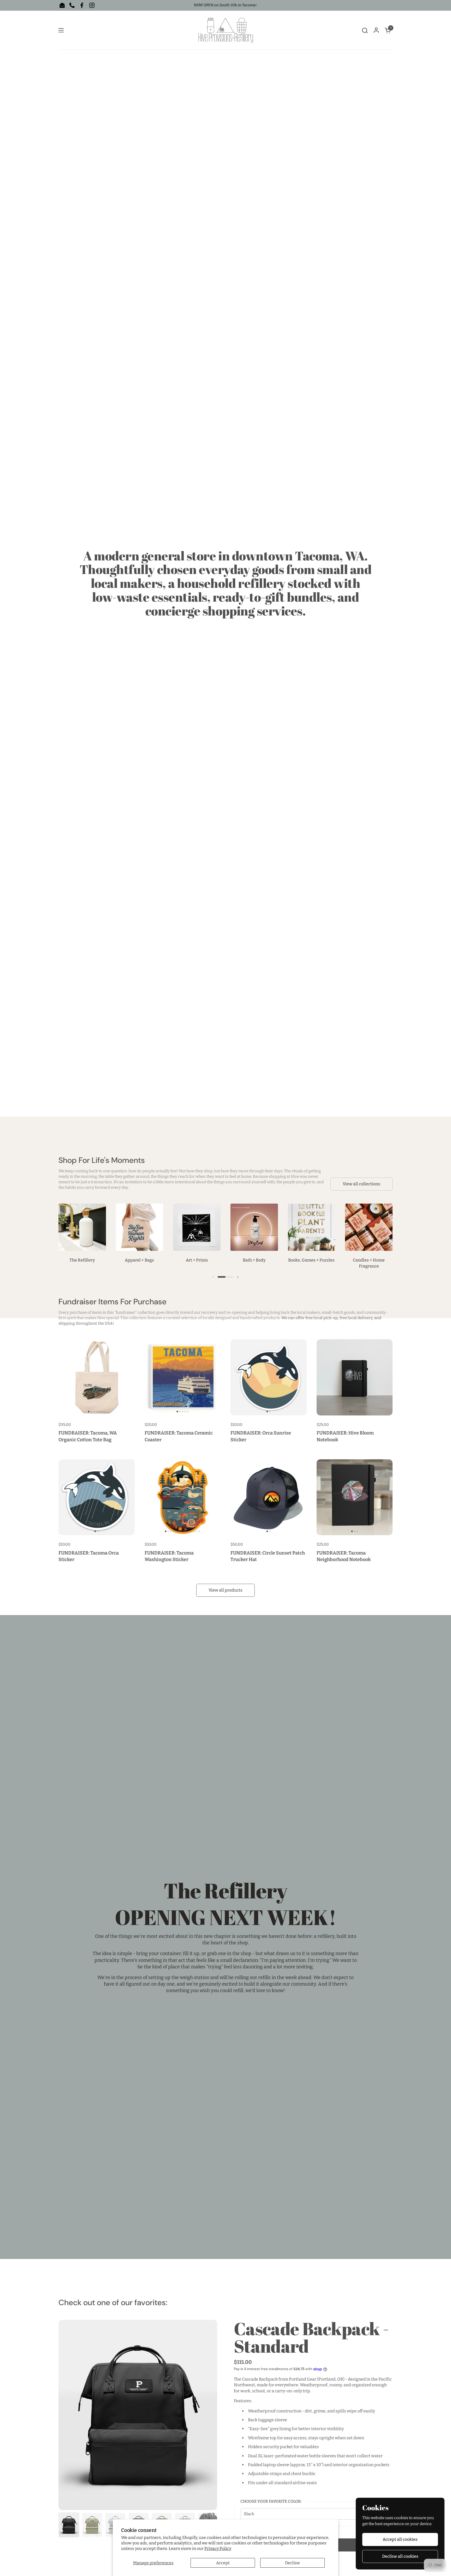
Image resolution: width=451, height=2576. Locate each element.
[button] (365, 30)
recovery (209, 1312)
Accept (223, 2563)
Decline (292, 2563)
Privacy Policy (218, 2548)
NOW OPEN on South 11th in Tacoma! (225, 5)
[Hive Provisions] (226, 30)
